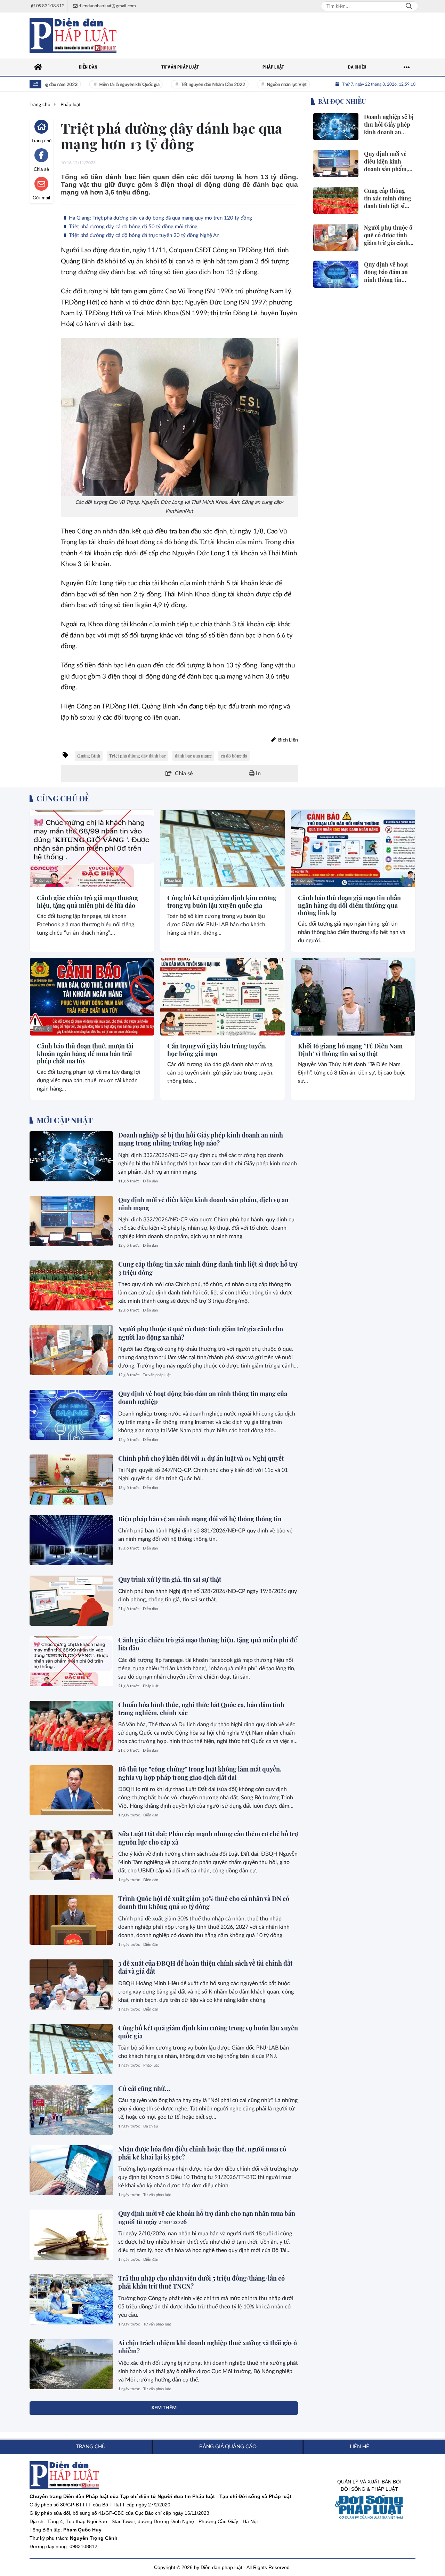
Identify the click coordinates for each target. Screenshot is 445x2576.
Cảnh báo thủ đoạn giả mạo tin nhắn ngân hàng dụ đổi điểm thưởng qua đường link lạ (349, 906)
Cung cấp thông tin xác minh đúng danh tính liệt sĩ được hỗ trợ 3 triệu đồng (208, 1268)
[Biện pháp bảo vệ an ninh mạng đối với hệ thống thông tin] (71, 1540)
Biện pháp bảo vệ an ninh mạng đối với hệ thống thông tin (200, 1519)
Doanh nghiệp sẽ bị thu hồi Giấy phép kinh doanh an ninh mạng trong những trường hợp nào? (201, 1139)
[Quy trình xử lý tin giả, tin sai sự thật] (71, 1601)
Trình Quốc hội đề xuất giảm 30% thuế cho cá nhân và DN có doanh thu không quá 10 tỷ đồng (204, 1903)
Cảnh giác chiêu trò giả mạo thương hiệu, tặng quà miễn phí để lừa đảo (87, 902)
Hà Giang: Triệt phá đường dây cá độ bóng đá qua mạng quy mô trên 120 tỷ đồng (160, 218)
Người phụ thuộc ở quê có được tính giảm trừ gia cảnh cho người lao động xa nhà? (201, 1333)
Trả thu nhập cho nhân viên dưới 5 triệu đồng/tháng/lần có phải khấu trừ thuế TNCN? (201, 2282)
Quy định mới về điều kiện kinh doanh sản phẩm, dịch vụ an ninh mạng (203, 1204)
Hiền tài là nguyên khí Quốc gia (99, 85)
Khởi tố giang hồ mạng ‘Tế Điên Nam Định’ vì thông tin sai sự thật (350, 1050)
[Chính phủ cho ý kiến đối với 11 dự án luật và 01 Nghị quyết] (71, 1480)
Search (409, 6)
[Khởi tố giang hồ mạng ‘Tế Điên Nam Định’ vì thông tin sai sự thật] (353, 997)
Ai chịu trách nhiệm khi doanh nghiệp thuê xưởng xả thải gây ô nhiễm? (208, 2347)
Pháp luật (43, 881)
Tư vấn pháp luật (157, 1375)
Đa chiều (151, 2126)
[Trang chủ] (38, 67)
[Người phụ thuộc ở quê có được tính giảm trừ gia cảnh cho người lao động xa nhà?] (71, 1350)
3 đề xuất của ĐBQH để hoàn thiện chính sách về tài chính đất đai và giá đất (205, 1967)
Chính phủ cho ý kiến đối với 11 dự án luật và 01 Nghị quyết (201, 1458)
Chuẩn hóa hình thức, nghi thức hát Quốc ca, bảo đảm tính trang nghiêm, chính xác (201, 1709)
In (258, 774)
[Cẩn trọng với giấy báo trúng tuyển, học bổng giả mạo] (222, 997)
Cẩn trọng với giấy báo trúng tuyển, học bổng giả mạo (217, 1050)
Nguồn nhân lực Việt (256, 85)
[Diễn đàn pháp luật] (73, 35)
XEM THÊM (164, 2408)
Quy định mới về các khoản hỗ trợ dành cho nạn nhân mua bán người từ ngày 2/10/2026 (207, 2217)
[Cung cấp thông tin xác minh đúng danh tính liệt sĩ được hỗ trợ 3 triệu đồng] (71, 1285)
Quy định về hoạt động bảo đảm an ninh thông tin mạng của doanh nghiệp (203, 1398)
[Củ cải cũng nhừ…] (71, 2110)
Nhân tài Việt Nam (316, 85)
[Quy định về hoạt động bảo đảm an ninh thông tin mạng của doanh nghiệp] (71, 1415)
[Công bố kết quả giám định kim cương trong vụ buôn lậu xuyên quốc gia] (222, 849)
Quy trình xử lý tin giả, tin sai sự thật (170, 1579)
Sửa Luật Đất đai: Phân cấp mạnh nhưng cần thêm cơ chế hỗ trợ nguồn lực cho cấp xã (208, 1838)
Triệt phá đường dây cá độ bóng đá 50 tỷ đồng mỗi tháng (132, 227)
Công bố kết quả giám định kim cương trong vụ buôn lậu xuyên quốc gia (222, 902)
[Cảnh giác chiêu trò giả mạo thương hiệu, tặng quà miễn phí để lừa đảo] (92, 849)
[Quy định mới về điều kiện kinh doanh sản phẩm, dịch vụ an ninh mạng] (71, 1221)
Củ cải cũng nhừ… (144, 2088)
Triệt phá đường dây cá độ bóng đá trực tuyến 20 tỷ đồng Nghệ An (143, 235)
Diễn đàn (150, 1181)
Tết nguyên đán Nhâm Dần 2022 (183, 85)
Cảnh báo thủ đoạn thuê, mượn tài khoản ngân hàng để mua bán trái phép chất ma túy (85, 1054)
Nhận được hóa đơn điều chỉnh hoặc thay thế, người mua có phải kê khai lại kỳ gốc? (202, 2153)
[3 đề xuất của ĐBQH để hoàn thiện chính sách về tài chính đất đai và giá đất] (71, 1984)
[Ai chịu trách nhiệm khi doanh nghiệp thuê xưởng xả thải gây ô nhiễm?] (71, 2364)
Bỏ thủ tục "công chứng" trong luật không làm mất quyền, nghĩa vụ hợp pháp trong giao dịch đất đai (200, 1773)
